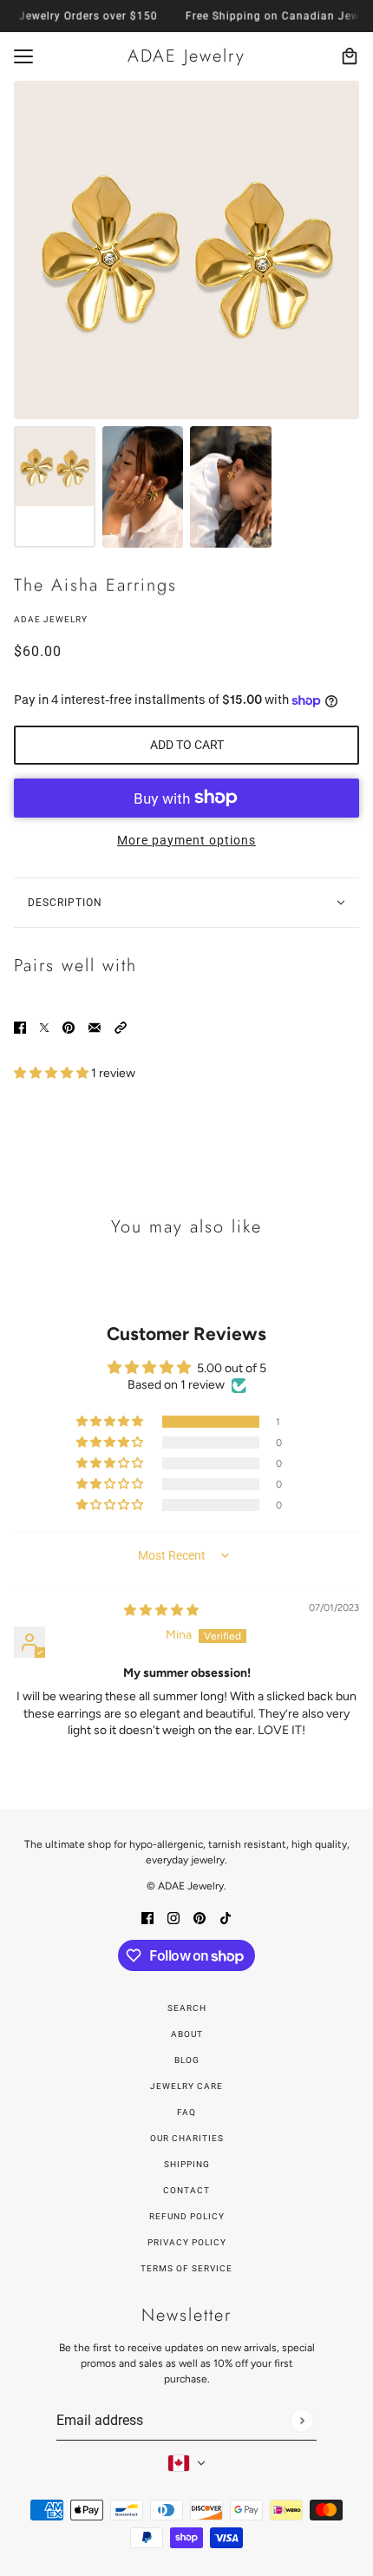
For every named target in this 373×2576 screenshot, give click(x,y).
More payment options (186, 840)
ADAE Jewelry (51, 619)
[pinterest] (200, 1917)
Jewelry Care (186, 2086)
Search (187, 2008)
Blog (187, 2060)
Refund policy (187, 2216)
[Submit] (301, 2420)
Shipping (187, 2164)
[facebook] (147, 1917)
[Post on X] (44, 1027)
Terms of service (186, 2268)
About (187, 2034)
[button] (121, 1027)
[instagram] (173, 1917)
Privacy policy (187, 2242)
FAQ (186, 2112)
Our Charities (187, 2138)
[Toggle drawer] (23, 56)
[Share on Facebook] (20, 1027)
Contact (186, 2190)
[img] (161, 1610)
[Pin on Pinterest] (69, 1027)
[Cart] (350, 56)
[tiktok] (226, 1917)
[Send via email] (95, 1027)
